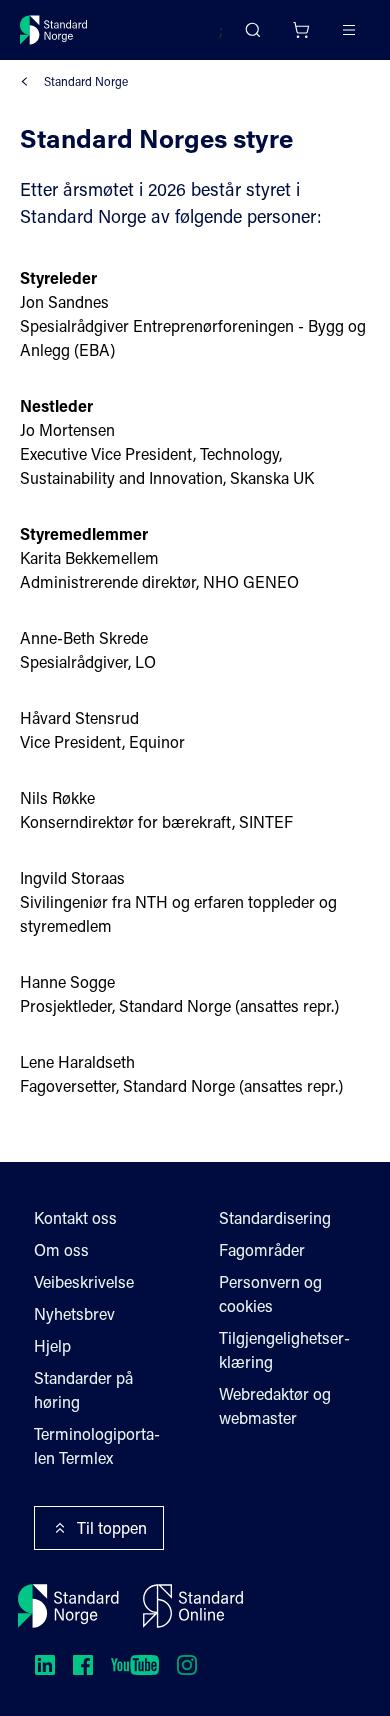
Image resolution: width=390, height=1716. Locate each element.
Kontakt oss (75, 1217)
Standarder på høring (83, 1389)
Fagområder (262, 1249)
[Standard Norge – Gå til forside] (54, 30)
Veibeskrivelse (84, 1281)
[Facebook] (83, 1665)
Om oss (61, 1249)
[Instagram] (187, 1665)
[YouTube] (135, 1665)
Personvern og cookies (270, 1293)
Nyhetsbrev (74, 1313)
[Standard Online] (193, 1606)
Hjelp (52, 1345)
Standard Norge (86, 81)
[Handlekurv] (301, 30)
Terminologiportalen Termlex (97, 1445)
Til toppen (112, 1527)
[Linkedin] (45, 1665)
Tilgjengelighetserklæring (284, 1349)
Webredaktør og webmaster (275, 1405)
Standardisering (275, 1217)
